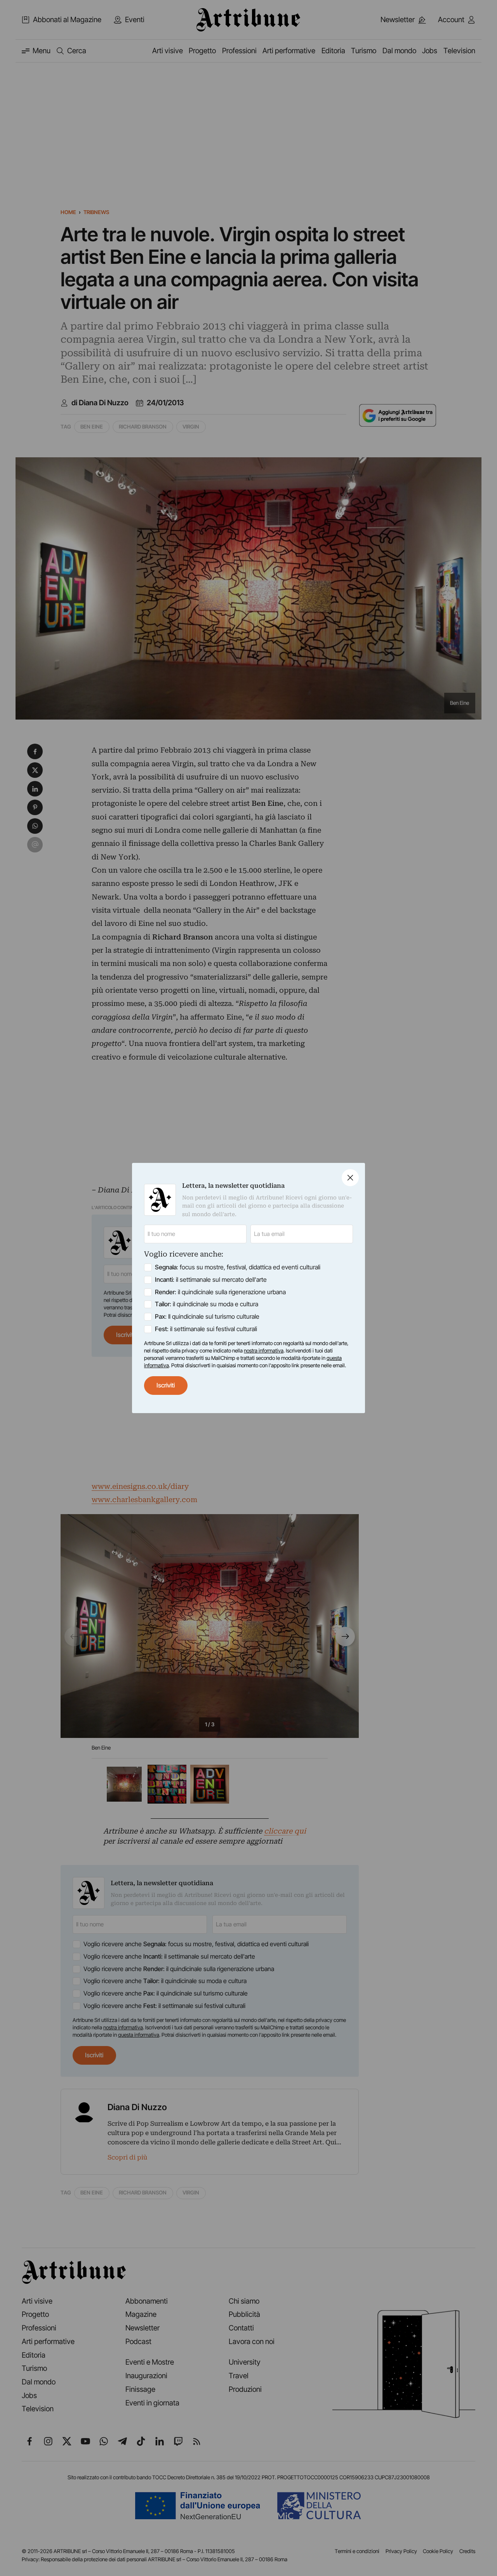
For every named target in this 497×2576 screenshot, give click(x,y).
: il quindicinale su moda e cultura (207, 1304)
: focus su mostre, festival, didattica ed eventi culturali (238, 1267)
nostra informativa (264, 1351)
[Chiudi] (350, 1178)
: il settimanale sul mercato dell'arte (211, 1280)
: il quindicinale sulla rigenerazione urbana (220, 1292)
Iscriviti (166, 1385)
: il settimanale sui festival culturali (206, 1329)
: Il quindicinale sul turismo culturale (207, 1317)
